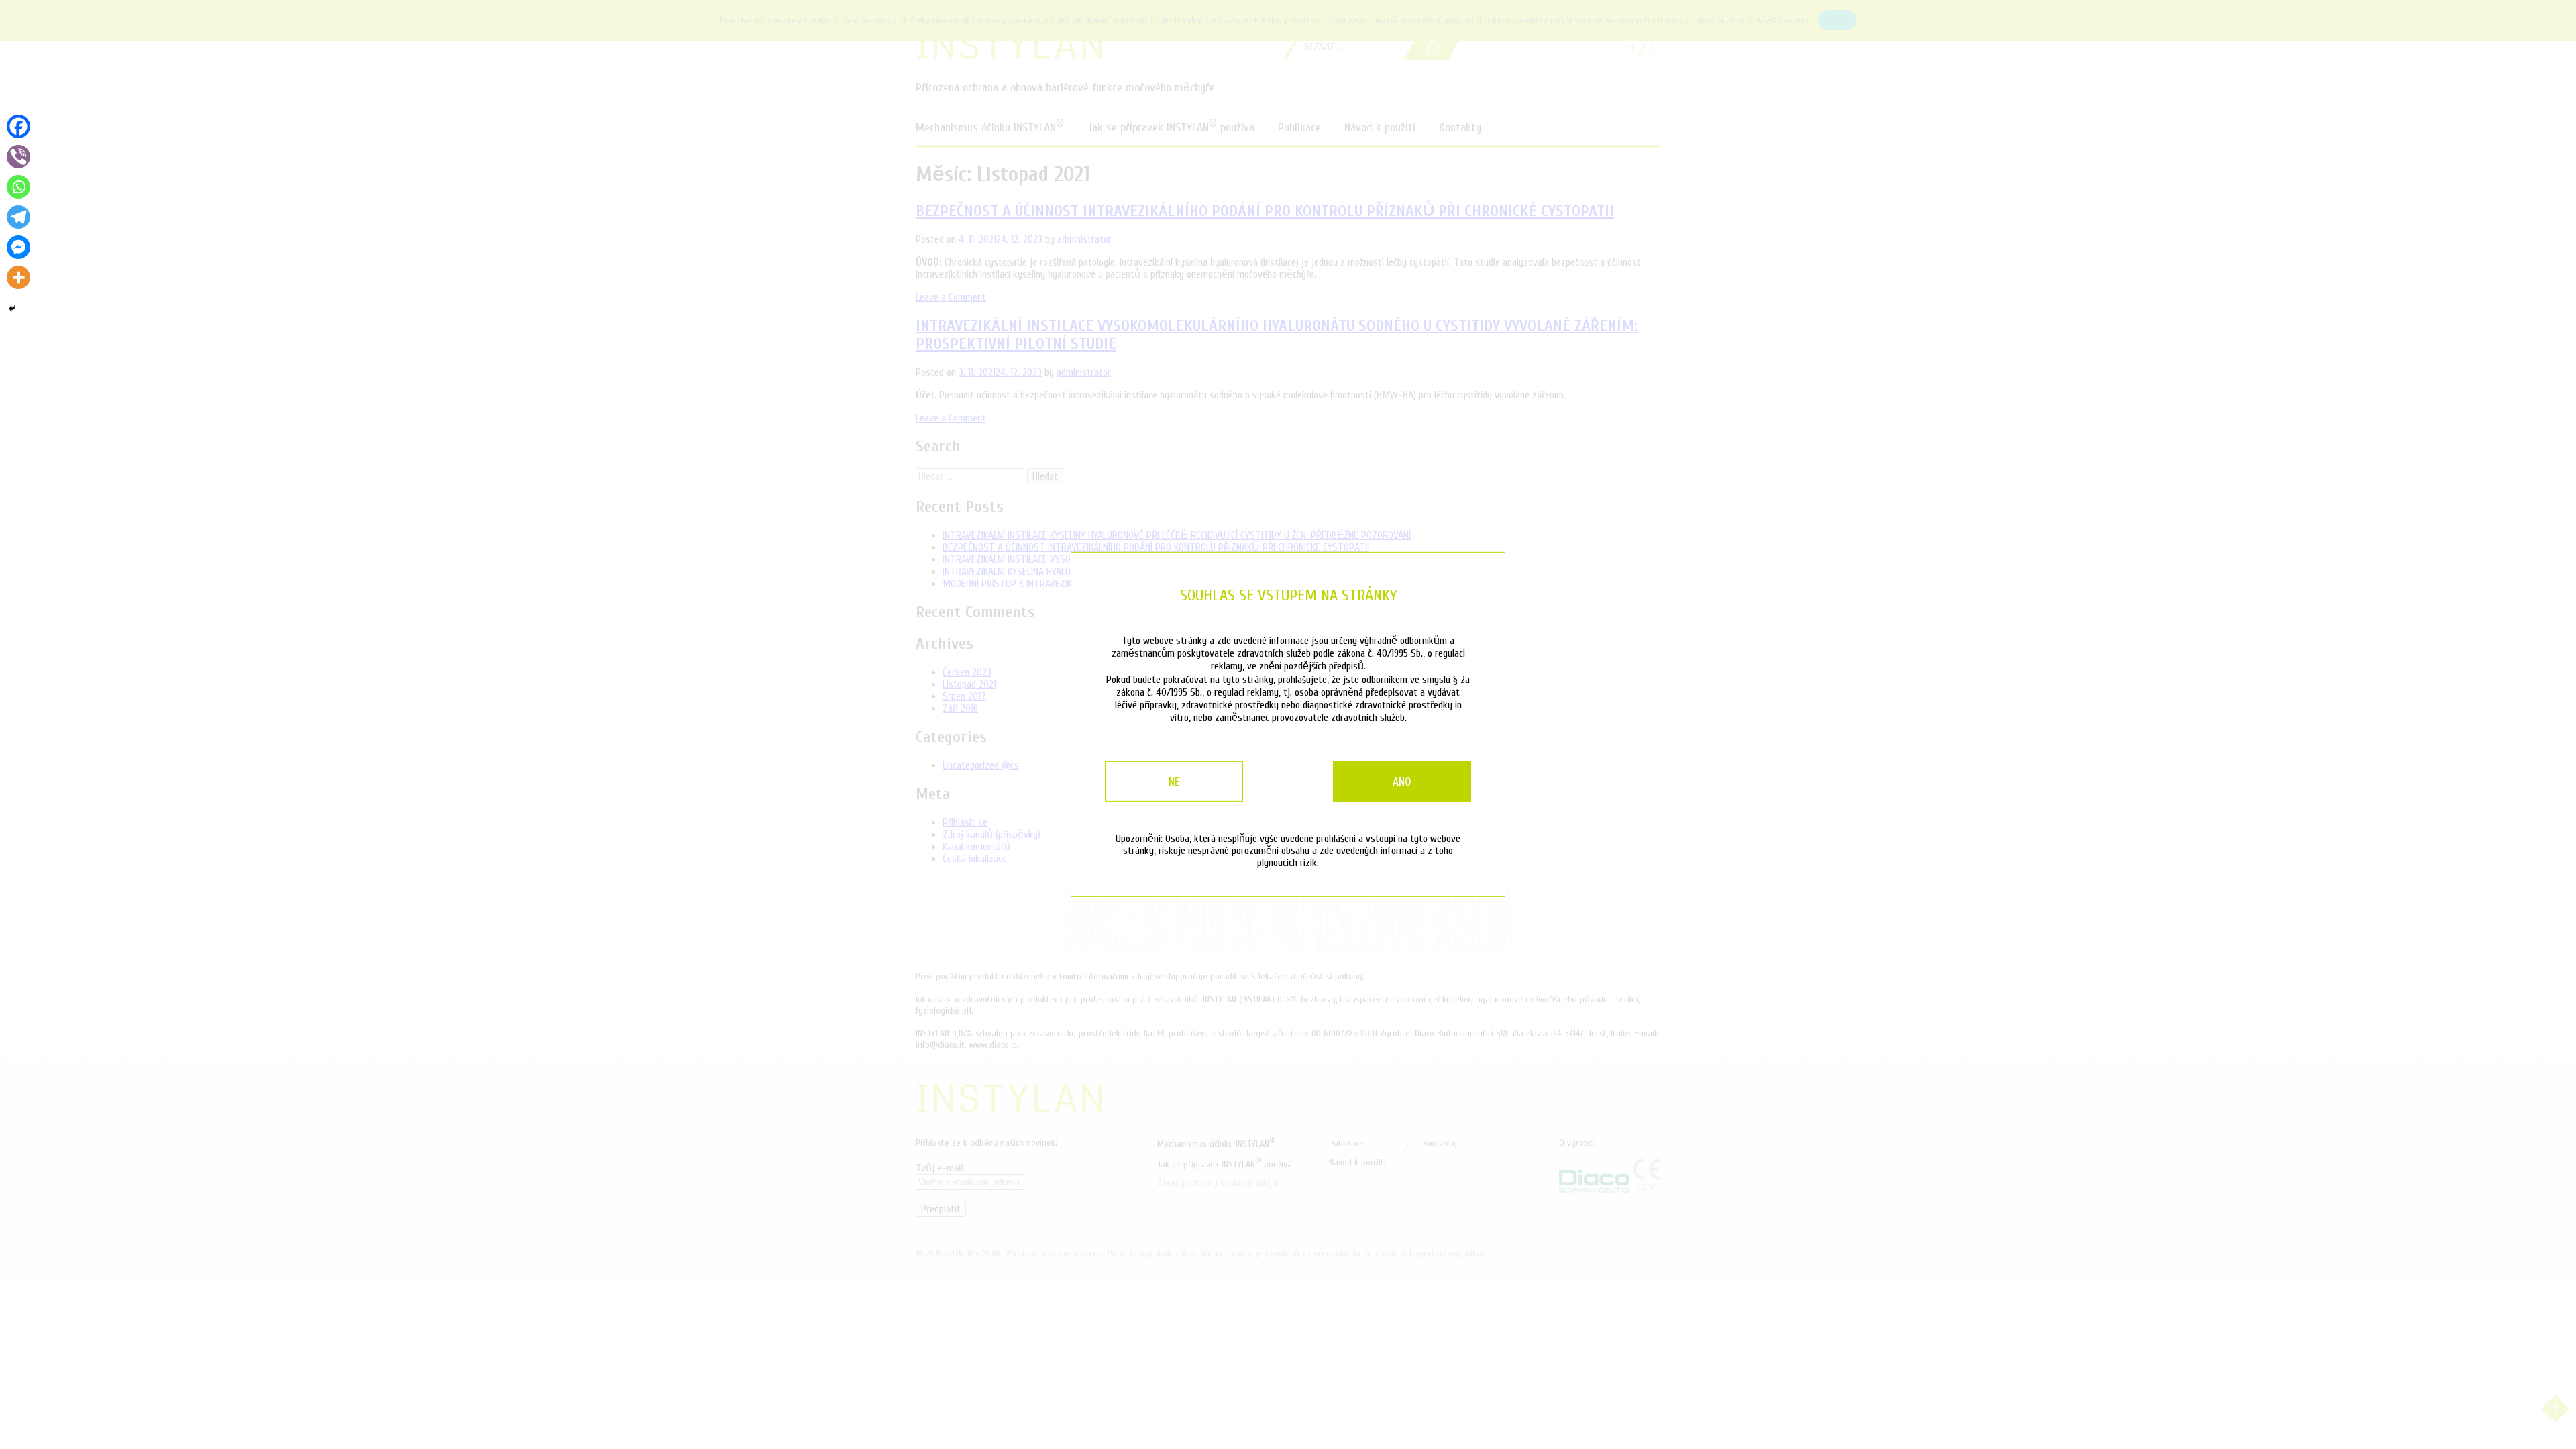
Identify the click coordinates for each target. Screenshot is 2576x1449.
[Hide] (12, 309)
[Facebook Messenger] (18, 247)
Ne (1174, 782)
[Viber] (18, 157)
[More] (18, 277)
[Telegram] (18, 217)
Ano (1402, 782)
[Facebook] (18, 126)
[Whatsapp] (18, 187)
